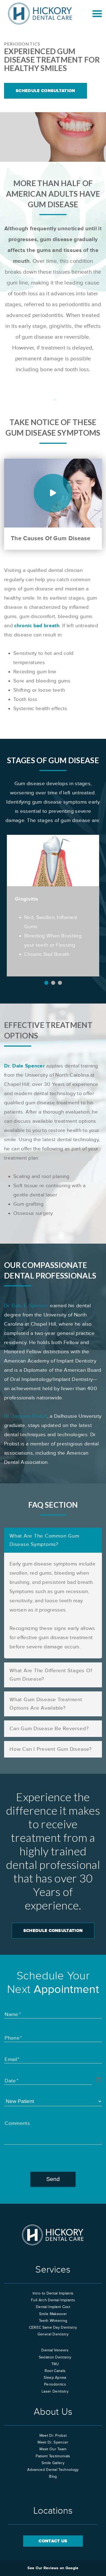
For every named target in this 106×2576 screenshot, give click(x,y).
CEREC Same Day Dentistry (53, 2328)
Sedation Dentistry (55, 2357)
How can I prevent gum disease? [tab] (51, 1749)
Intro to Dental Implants (53, 2293)
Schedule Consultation (46, 91)
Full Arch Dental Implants (53, 2300)
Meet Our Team (53, 2449)
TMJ (55, 2364)
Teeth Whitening (53, 2321)
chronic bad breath (37, 626)
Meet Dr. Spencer (53, 2442)
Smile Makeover (53, 2314)
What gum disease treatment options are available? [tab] (46, 1704)
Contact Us (53, 2541)
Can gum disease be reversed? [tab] (49, 1729)
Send (53, 2179)
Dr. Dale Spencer (24, 1066)
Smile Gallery (53, 2463)
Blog (53, 2477)
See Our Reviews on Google (53, 2568)
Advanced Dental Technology (53, 2470)
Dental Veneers (55, 2350)
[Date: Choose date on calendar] (99, 2080)
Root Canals (55, 2371)
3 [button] (60, 983)
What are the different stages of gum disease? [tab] (51, 1675)
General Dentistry (53, 2334)
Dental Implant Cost (53, 2307)
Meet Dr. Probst (53, 2436)
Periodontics (55, 2384)
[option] (53, 906)
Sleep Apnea (55, 2378)
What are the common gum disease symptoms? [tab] (44, 1540)
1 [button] (46, 983)
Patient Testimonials (53, 2456)
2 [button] (53, 983)
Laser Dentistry (55, 2391)
